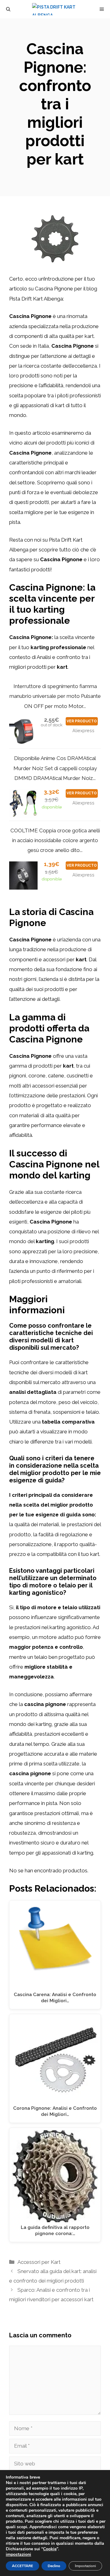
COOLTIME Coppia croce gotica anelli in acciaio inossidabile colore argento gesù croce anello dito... (55, 840)
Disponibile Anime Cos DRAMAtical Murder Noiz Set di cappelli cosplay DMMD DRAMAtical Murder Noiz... (55, 768)
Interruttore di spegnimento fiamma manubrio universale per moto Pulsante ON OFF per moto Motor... (55, 696)
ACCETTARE (22, 2566)
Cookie (50, 2549)
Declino (54, 2566)
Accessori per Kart (39, 2262)
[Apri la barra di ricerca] (8, 9)
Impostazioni (85, 2566)
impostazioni (18, 2555)
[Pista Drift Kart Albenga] (58, 9)
